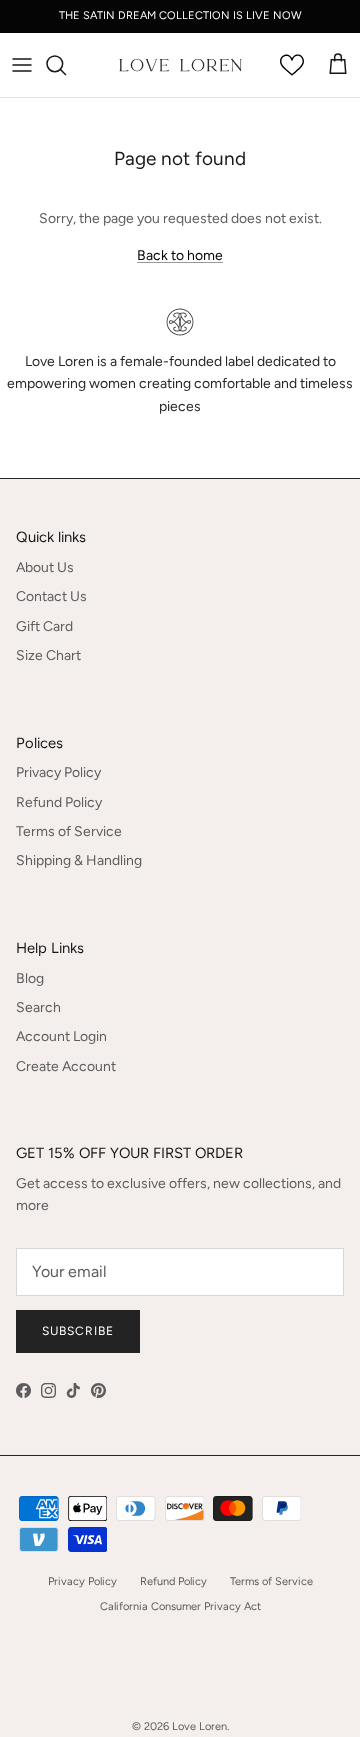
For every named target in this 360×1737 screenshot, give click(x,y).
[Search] (66, 65)
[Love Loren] (180, 65)
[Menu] (22, 65)
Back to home (180, 255)
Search (38, 1007)
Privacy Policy (58, 772)
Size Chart (48, 655)
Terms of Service (69, 831)
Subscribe (78, 1331)
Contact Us (51, 596)
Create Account (66, 1066)
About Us (45, 567)
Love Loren (199, 1726)
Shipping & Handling (79, 860)
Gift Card (44, 626)
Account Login (61, 1036)
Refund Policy (59, 802)
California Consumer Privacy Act (180, 1606)
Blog (30, 978)
